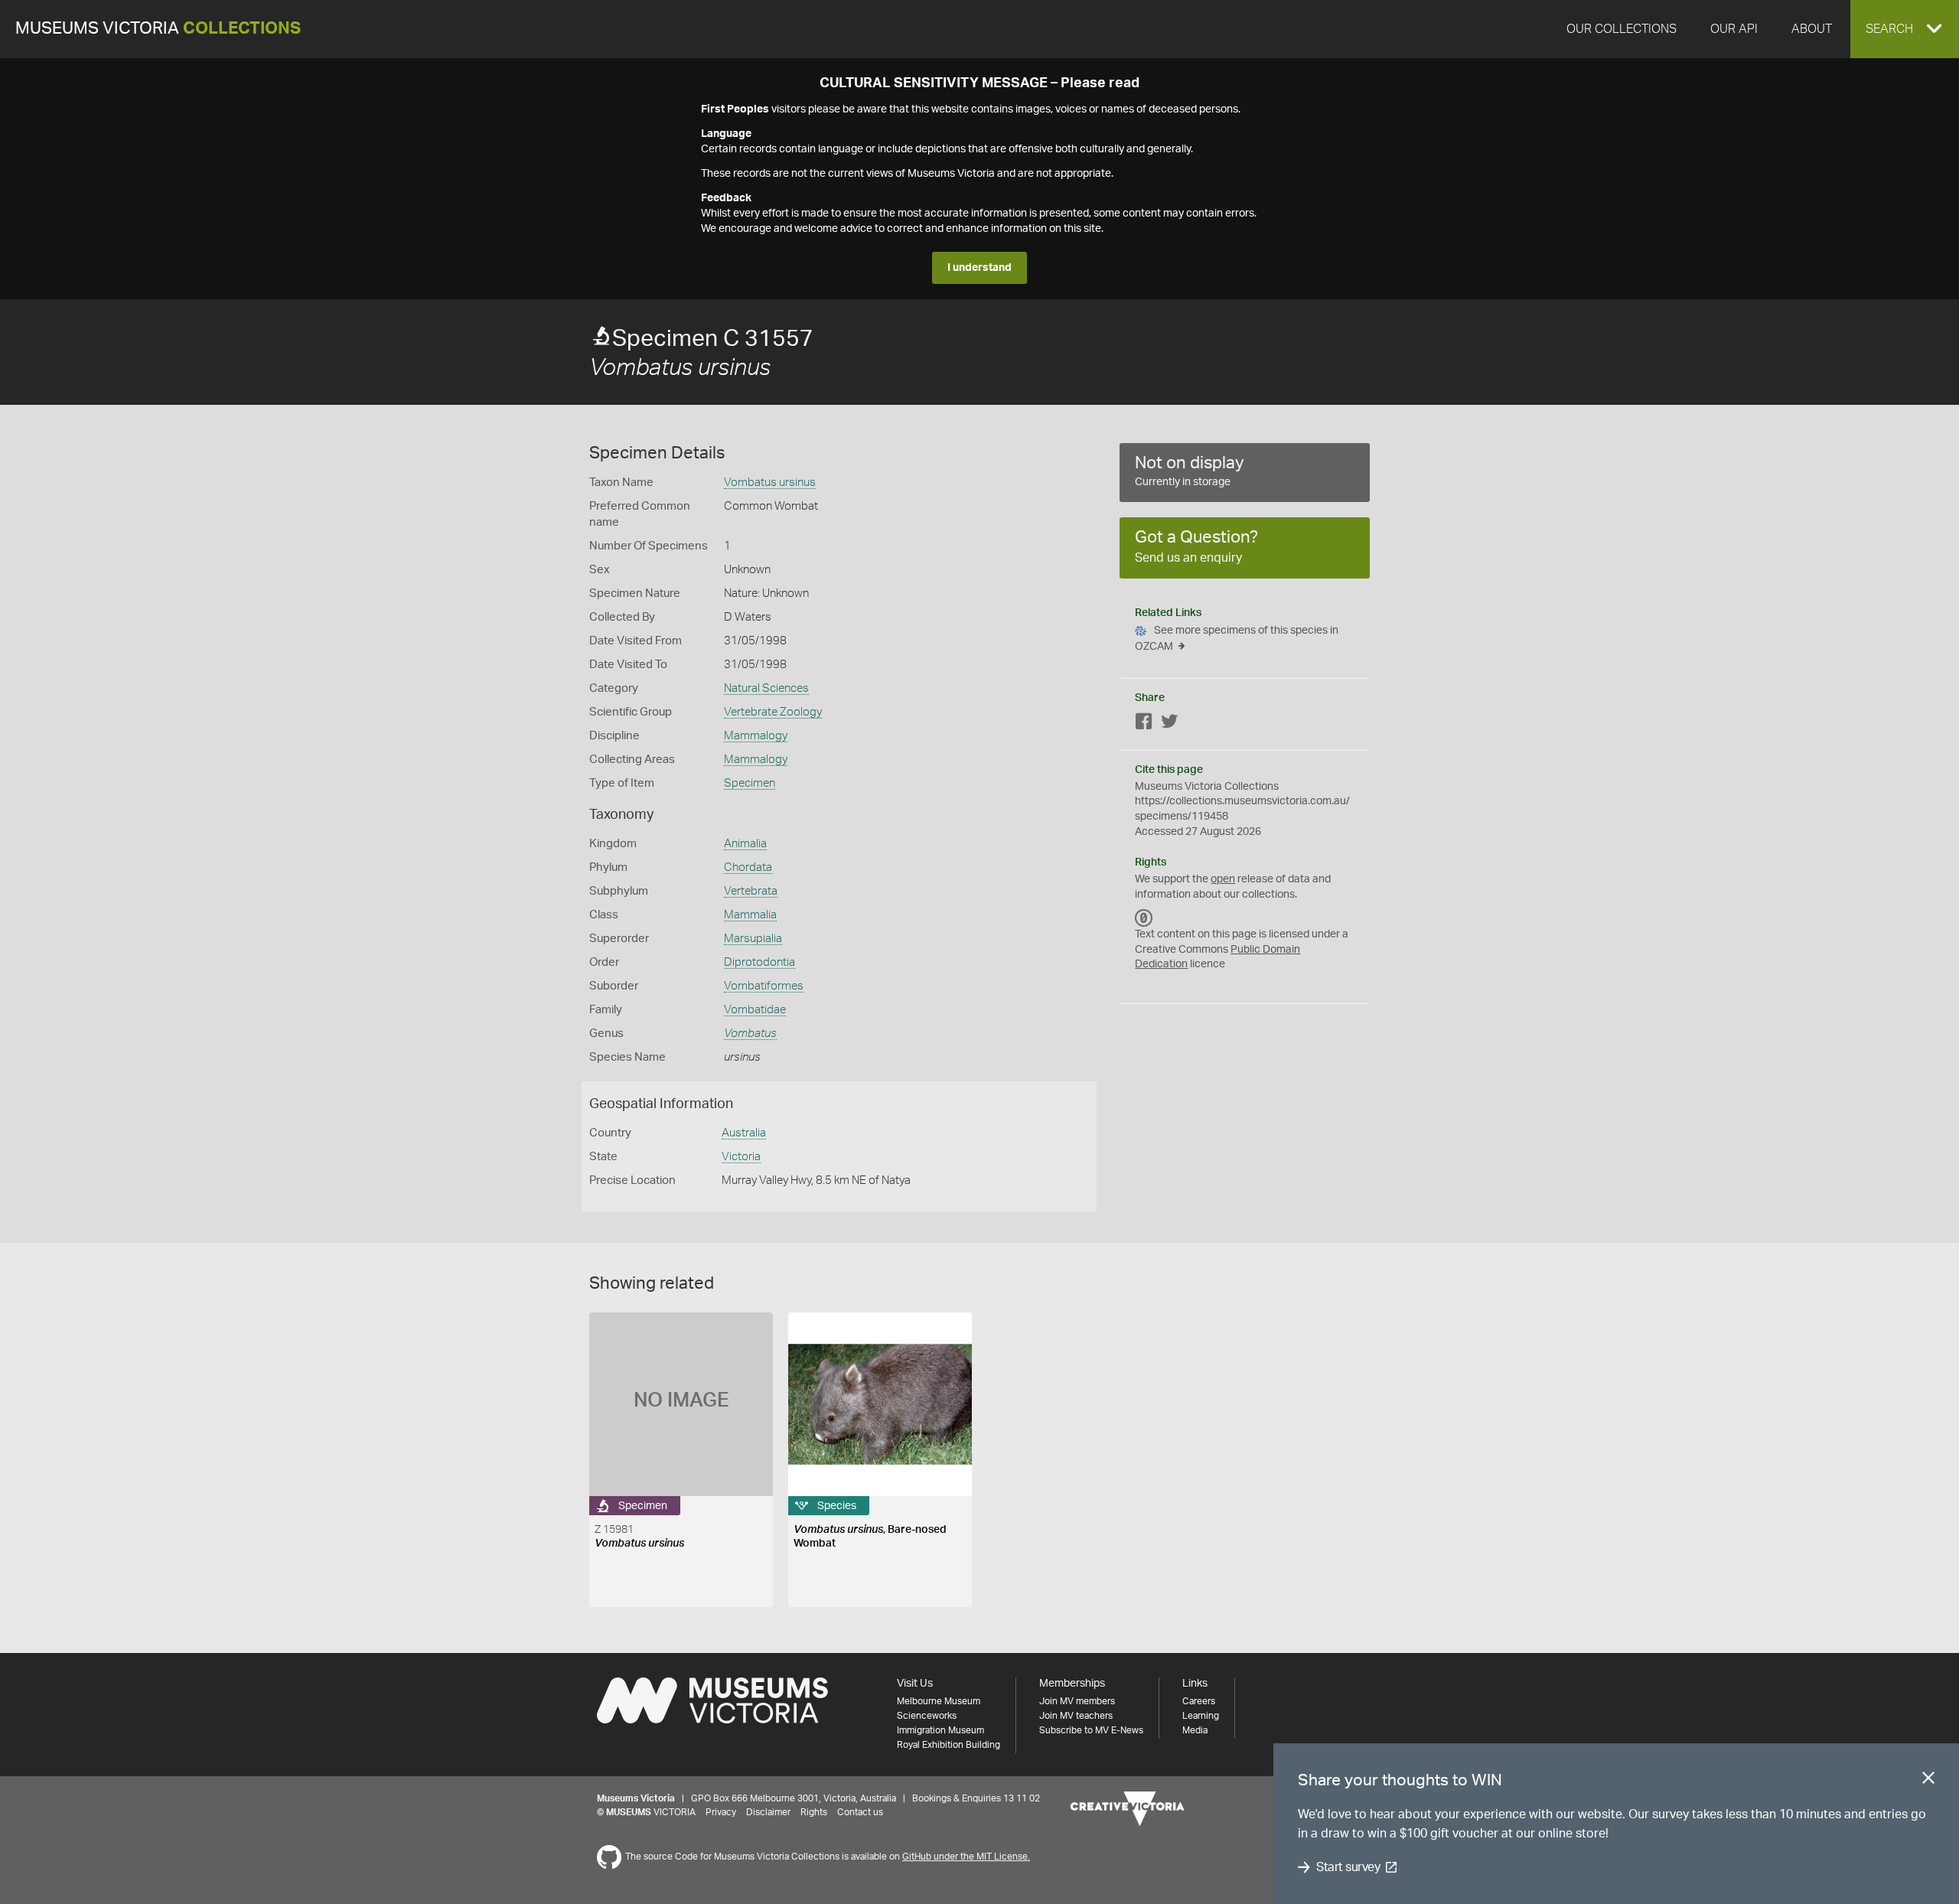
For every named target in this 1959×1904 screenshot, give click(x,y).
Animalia (745, 844)
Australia (744, 1133)
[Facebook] (1144, 724)
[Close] (1928, 1781)
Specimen (750, 783)
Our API (1734, 29)
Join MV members (1077, 1701)
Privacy (721, 1812)
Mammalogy (756, 736)
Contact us (860, 1812)
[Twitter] (1169, 724)
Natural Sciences (766, 688)
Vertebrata (751, 891)
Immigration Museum (940, 1730)
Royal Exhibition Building (949, 1745)
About (1812, 29)
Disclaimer (768, 1812)
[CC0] (1144, 918)
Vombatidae (755, 1010)
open (1223, 879)
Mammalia (750, 915)
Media (1195, 1730)
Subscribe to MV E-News (1091, 1730)
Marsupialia (753, 939)
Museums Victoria (158, 29)
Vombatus (750, 1034)
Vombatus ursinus (770, 483)
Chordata (748, 867)
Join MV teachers (1076, 1716)
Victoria (741, 1157)
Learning (1201, 1716)
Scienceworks (927, 1716)
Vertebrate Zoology (773, 712)
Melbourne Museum (939, 1701)
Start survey (1348, 1867)
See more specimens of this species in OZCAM (1237, 639)
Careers (1199, 1701)
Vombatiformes (764, 986)
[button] (1905, 29)
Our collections (1622, 29)
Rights (814, 1812)
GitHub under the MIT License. (966, 1857)
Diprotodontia (759, 962)
